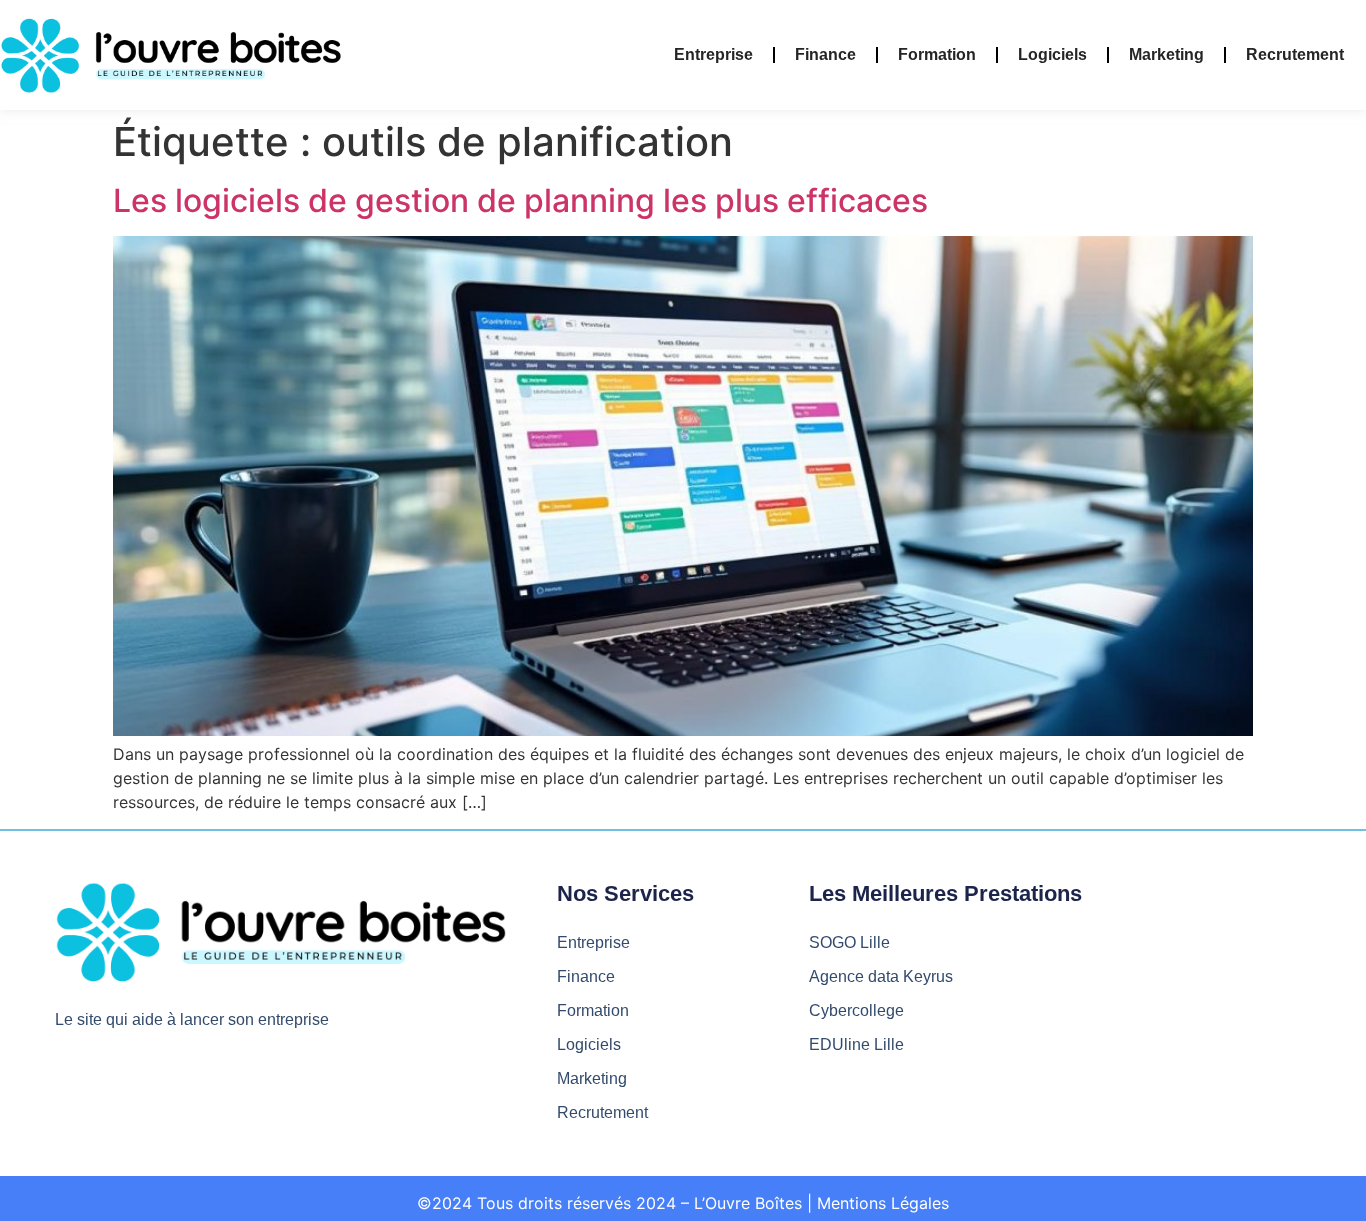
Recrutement (1295, 54)
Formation (937, 54)
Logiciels (1052, 54)
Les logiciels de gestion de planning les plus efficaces (520, 200)
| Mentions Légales (878, 1203)
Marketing (1166, 54)
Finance (825, 54)
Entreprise (713, 54)
